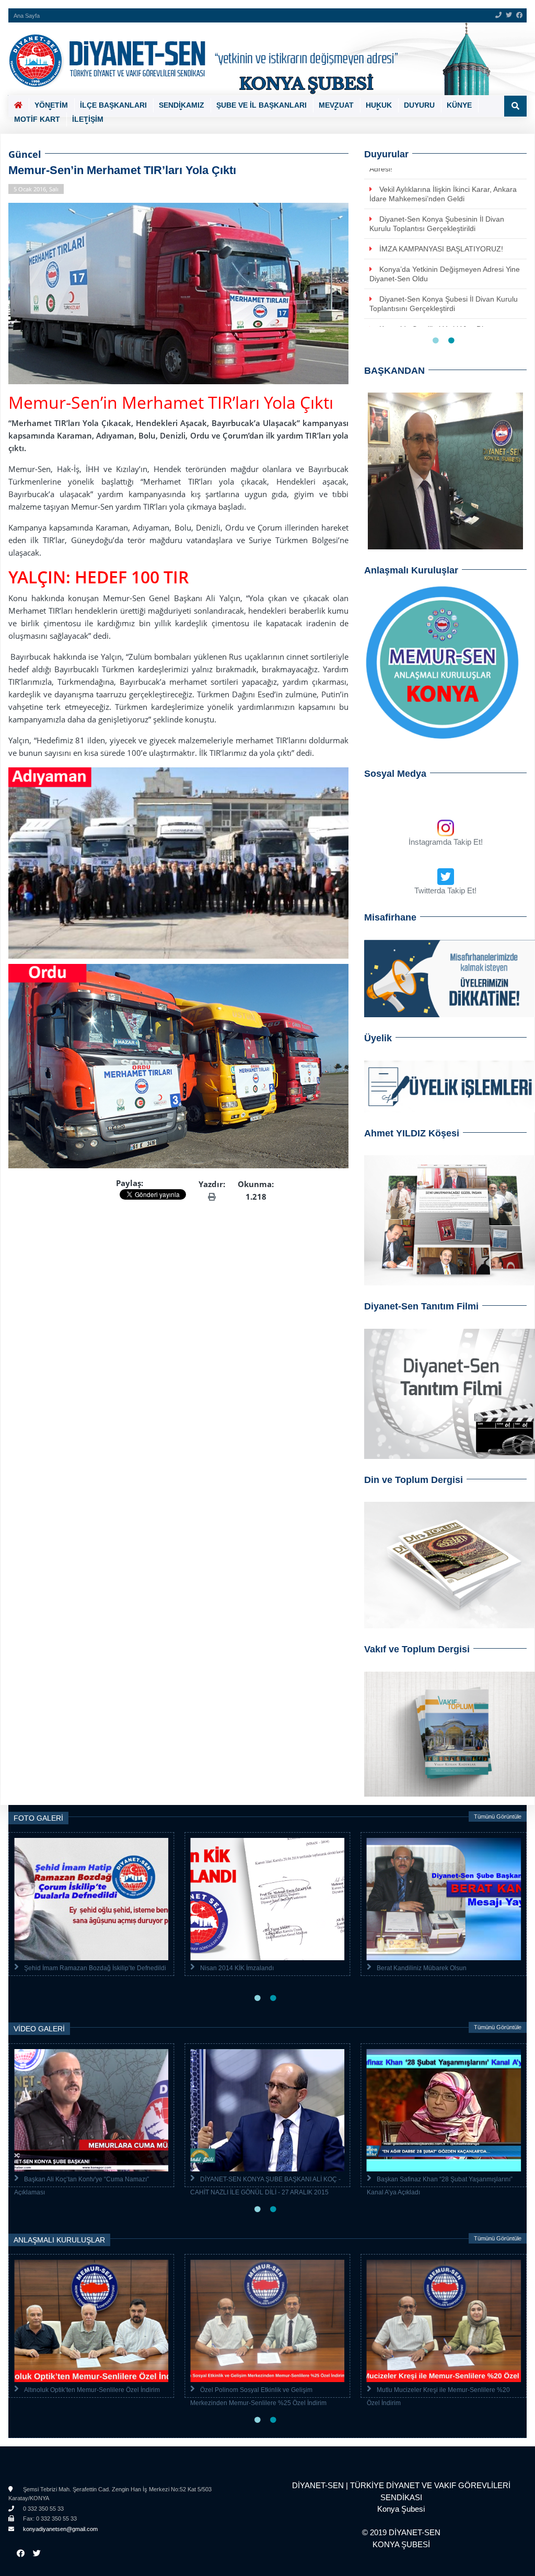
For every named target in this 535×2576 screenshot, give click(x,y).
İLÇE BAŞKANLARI (113, 105)
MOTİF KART (37, 119)
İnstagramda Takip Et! (446, 842)
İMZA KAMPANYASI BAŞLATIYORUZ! (441, 249)
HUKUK (379, 105)
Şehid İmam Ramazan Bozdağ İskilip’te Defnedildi (95, 1968)
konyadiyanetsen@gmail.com (60, 2529)
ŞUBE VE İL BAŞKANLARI (261, 105)
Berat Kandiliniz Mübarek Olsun (422, 1968)
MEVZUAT (336, 105)
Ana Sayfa (27, 16)
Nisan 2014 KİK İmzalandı (237, 1968)
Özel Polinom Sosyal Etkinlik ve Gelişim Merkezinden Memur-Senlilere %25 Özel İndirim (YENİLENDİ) (258, 2403)
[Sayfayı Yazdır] (212, 1197)
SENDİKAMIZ (182, 105)
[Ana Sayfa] (264, 59)
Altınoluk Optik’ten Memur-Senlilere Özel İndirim (92, 2390)
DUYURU (419, 105)
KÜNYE (459, 105)
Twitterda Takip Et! (445, 890)
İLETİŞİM (88, 119)
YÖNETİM (51, 105)
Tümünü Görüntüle (498, 1816)
